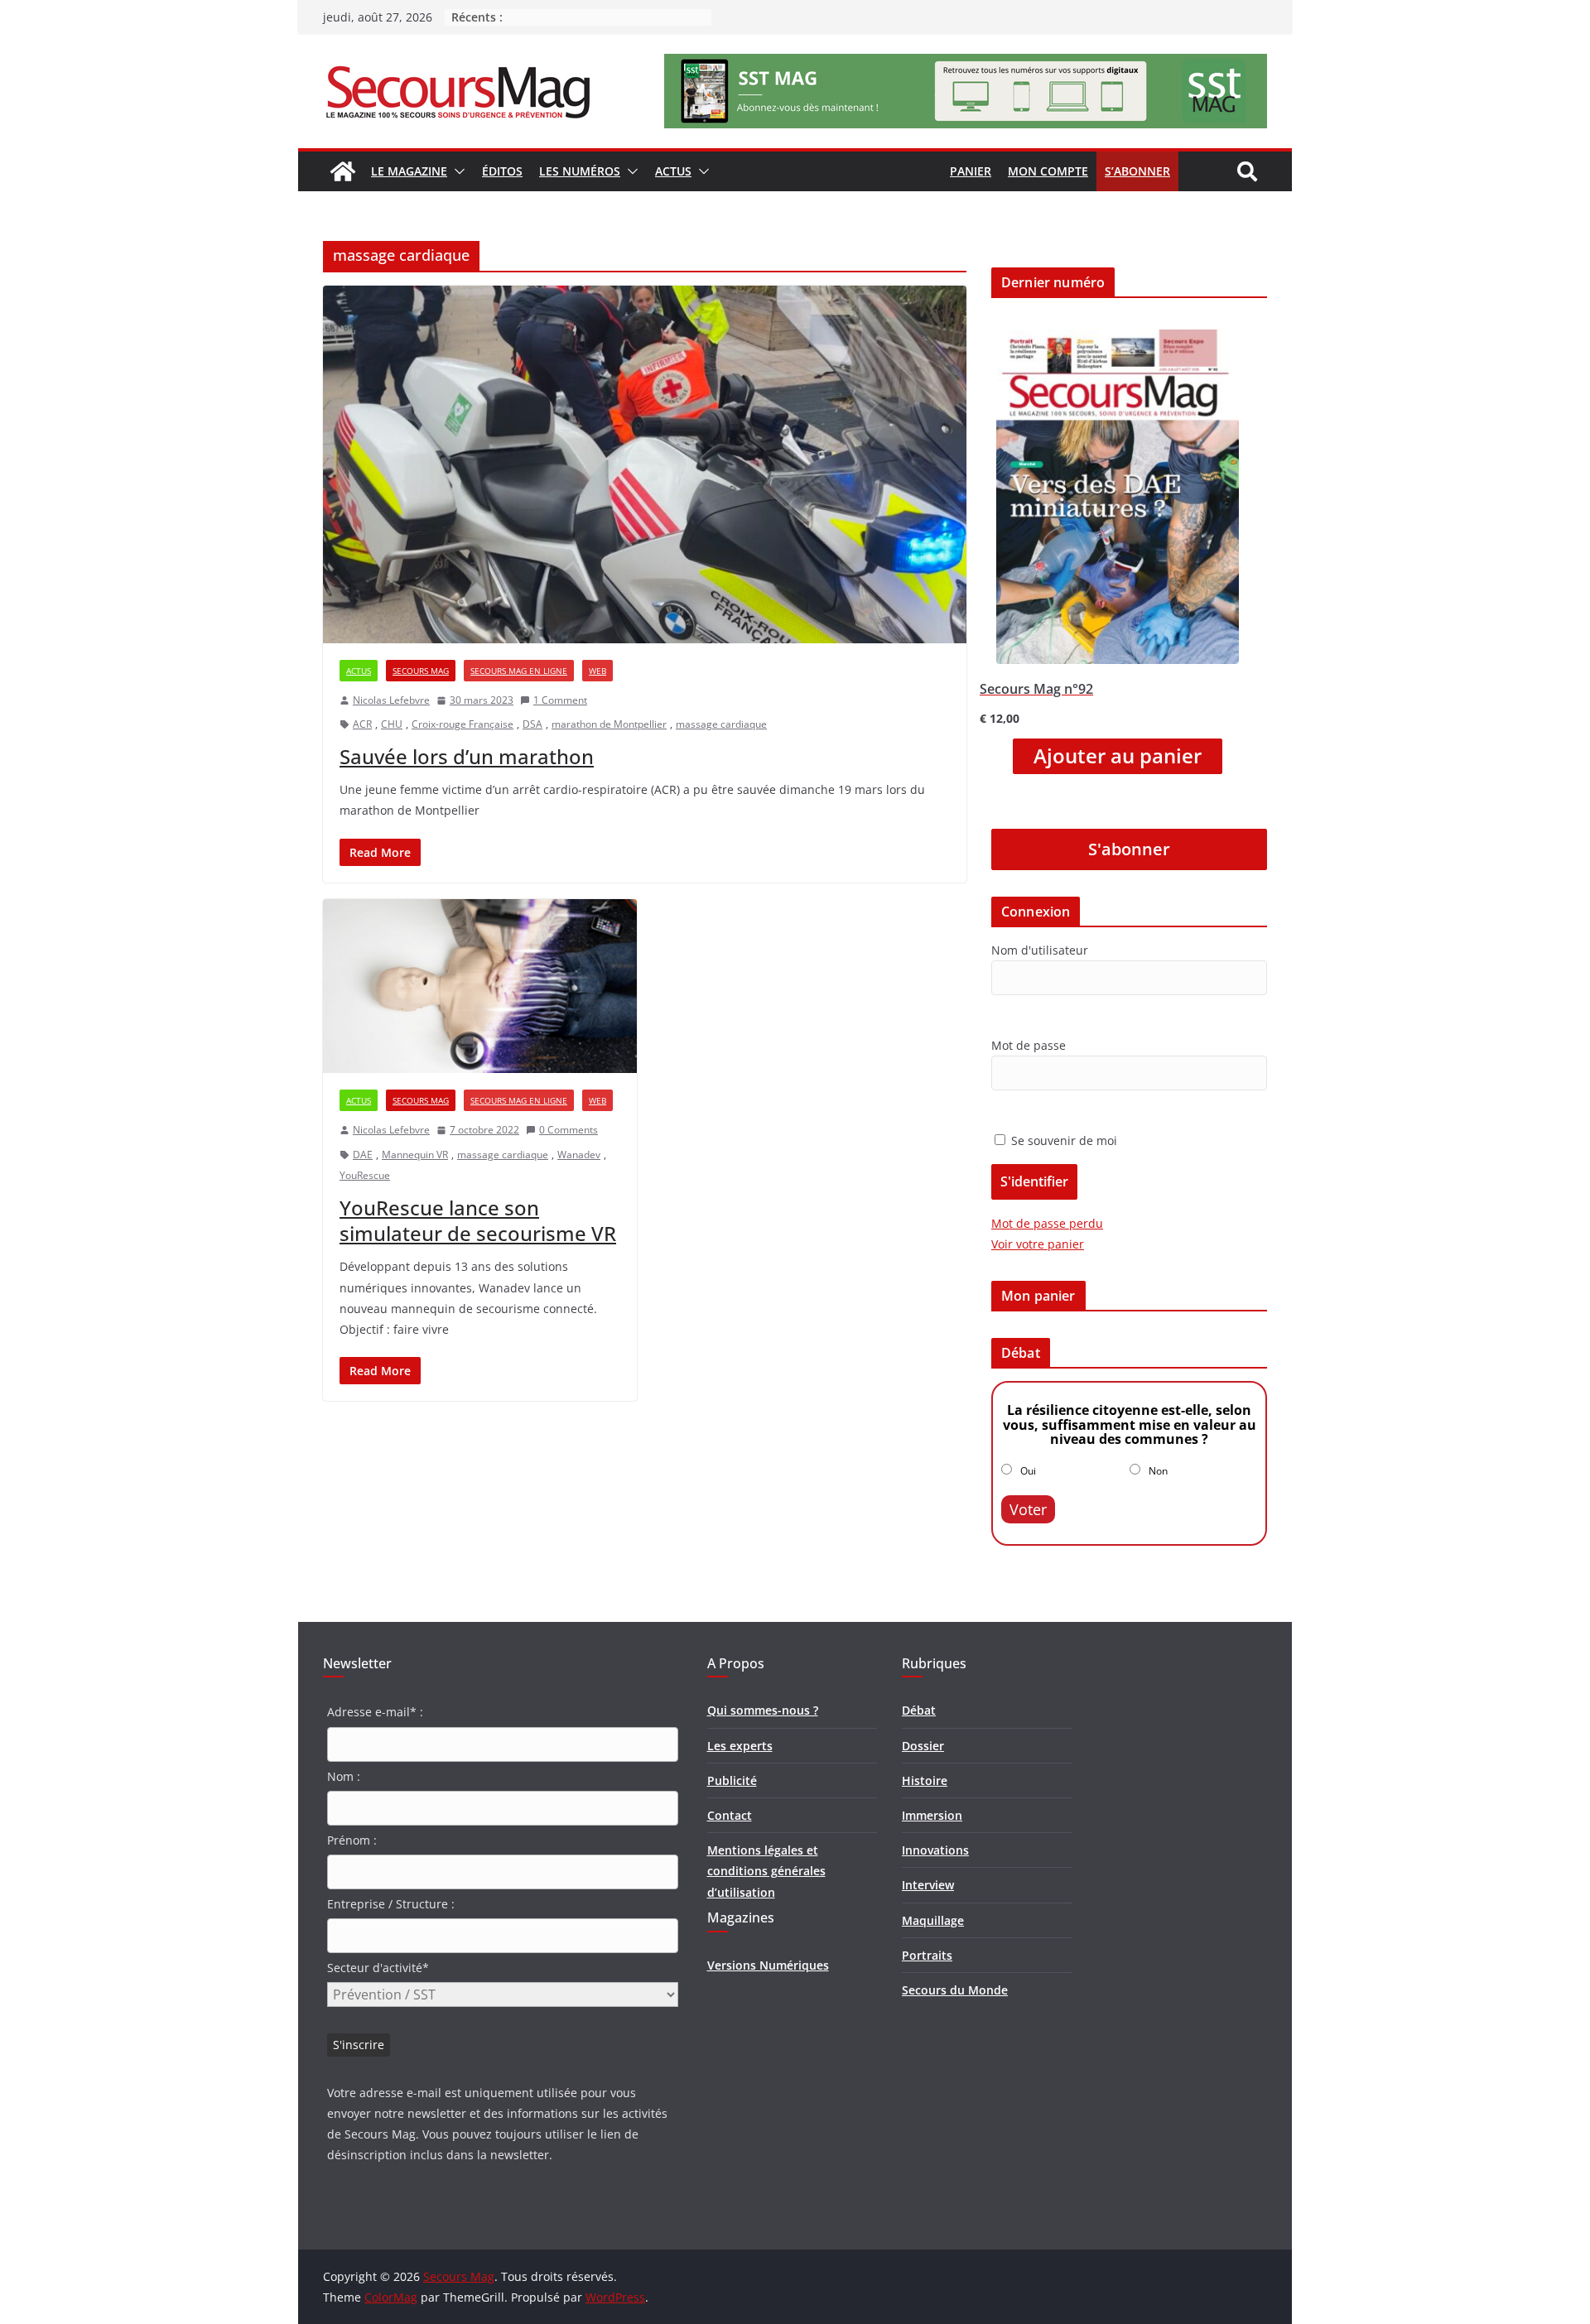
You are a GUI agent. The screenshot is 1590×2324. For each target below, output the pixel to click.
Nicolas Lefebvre (391, 700)
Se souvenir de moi (1062, 1140)
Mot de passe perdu (1047, 1223)
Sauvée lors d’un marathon (467, 756)
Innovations (935, 1850)
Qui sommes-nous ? (763, 1710)
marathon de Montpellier (609, 724)
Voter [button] (1028, 1509)
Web (597, 671)
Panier (971, 171)
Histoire (925, 1780)
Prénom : (352, 1840)
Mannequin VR (415, 1155)
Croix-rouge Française (463, 724)
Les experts (740, 1746)
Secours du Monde (955, 1990)
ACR (362, 724)
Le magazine (409, 171)
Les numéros (580, 171)
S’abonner (1137, 171)
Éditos (502, 171)
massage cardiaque (721, 724)
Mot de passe (1029, 1045)
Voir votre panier (1038, 1244)
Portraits (927, 1955)
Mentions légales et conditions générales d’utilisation (766, 1871)
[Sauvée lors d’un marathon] (645, 464)
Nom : (344, 1776)
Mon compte (1048, 171)
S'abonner (1129, 849)
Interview (928, 1885)
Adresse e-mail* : (375, 1712)
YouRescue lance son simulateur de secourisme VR (478, 1220)
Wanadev (579, 1155)
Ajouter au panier (1118, 756)
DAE (363, 1155)
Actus (673, 171)
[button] (456, 171)
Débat (919, 1710)
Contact (730, 1815)
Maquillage (933, 1920)
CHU (392, 724)
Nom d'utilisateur (1040, 950)
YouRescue (365, 1175)
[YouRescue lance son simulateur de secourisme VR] (480, 986)
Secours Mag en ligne (519, 671)
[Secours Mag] (343, 171)
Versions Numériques (768, 1965)
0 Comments (569, 1130)
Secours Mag (421, 671)
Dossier (923, 1746)
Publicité (732, 1780)
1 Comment (560, 700)
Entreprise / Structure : (391, 1904)
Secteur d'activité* (378, 1968)
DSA (532, 724)
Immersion (932, 1815)
